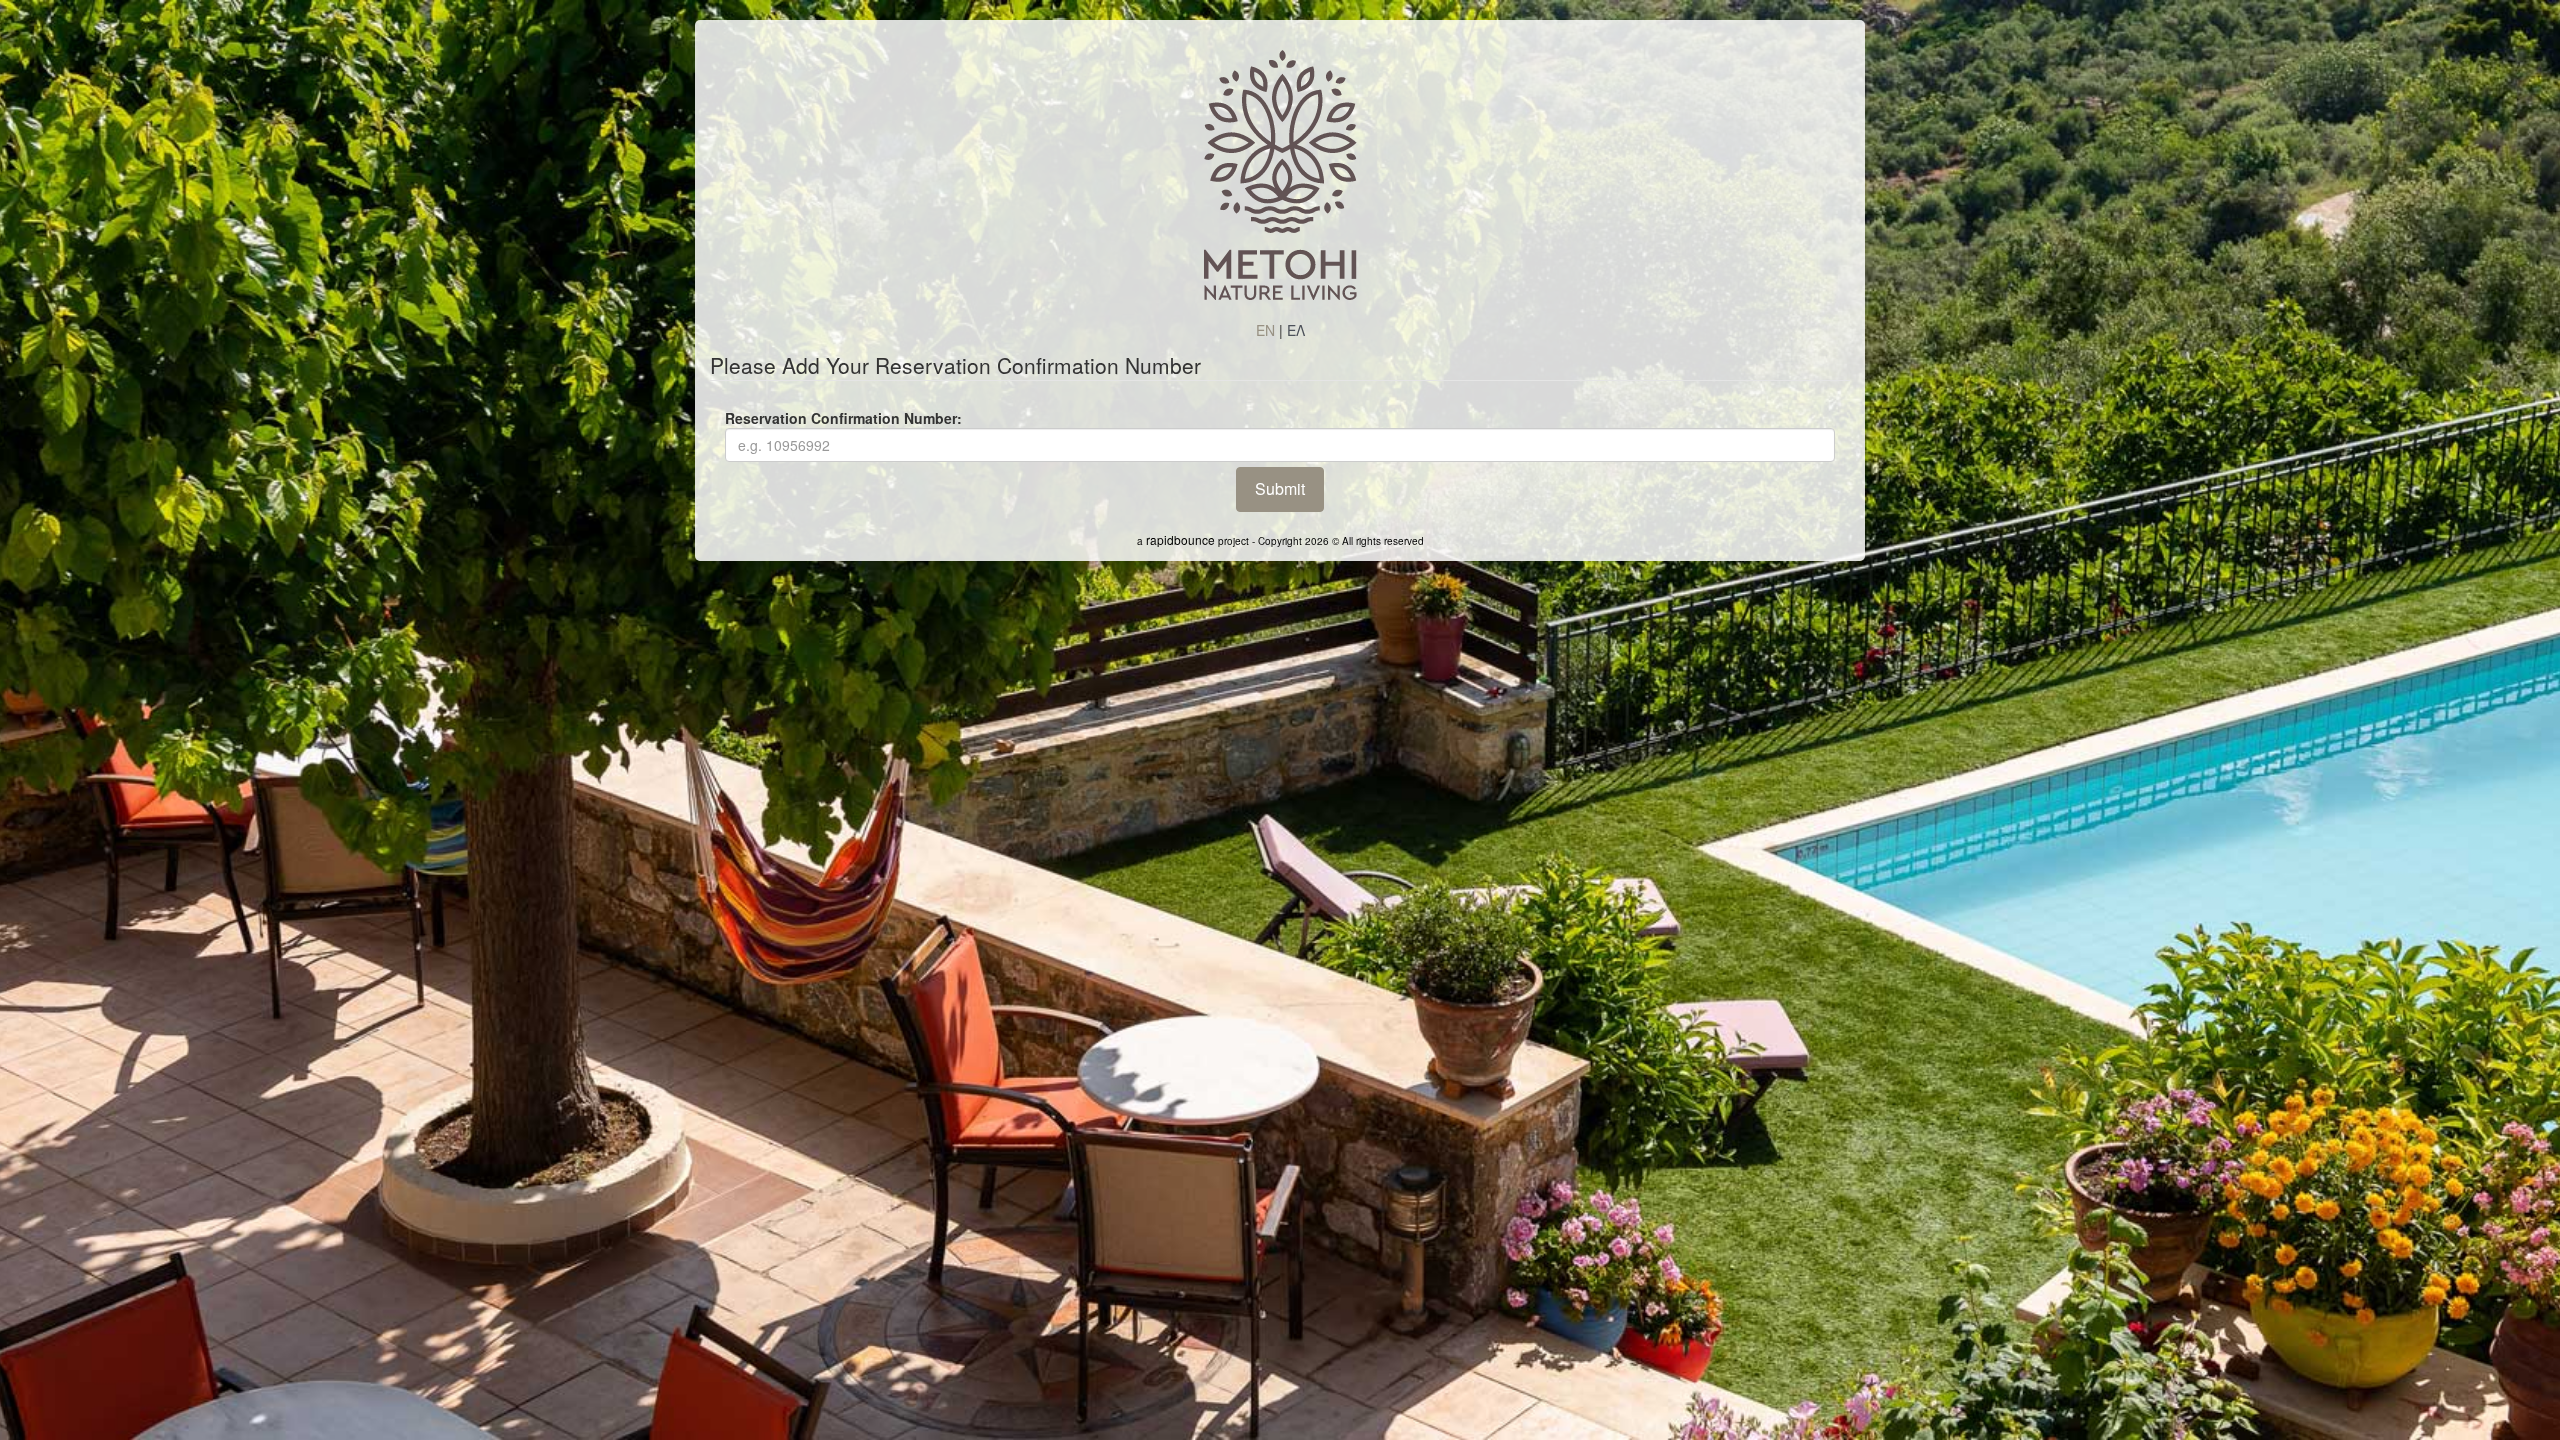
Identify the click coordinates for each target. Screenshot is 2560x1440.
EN (1265, 330)
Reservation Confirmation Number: (843, 418)
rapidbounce (1180, 539)
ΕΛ (1296, 330)
